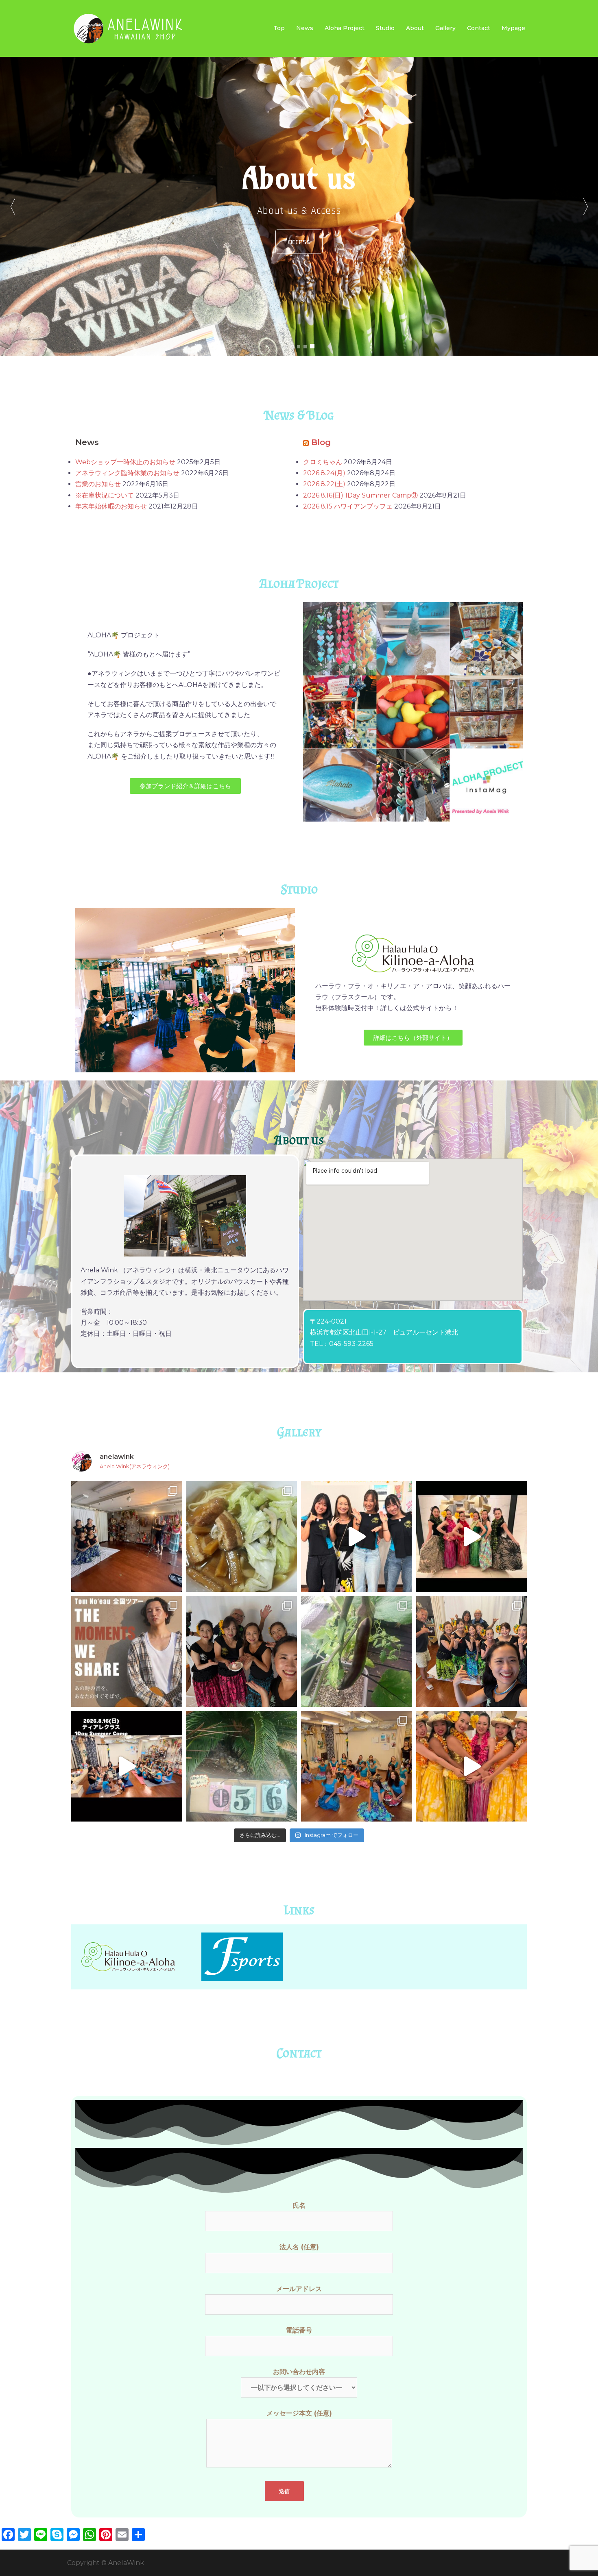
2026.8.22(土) (324, 484)
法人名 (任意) (299, 2247)
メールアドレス (299, 2289)
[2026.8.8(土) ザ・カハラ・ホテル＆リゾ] (472, 1766)
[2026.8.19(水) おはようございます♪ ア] (357, 1651)
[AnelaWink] (128, 28)
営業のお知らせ (98, 484)
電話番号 (299, 2330)
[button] (585, 206)
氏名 (299, 2205)
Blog (321, 442)
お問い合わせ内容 (299, 2372)
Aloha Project (345, 28)
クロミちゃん (323, 462)
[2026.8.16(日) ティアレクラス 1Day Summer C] (357, 1537)
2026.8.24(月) (324, 473)
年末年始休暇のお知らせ (111, 506)
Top (279, 28)
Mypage (513, 28)
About (415, 28)
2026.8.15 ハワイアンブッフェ (348, 506)
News (305, 28)
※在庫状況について (105, 495)
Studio (385, 28)
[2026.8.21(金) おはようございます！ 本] (127, 1651)
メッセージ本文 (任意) (299, 2413)
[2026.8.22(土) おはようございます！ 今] (242, 1537)
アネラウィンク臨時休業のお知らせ (127, 473)
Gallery (445, 28)
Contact (479, 28)
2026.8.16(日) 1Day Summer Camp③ (360, 495)
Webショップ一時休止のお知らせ (125, 462)
